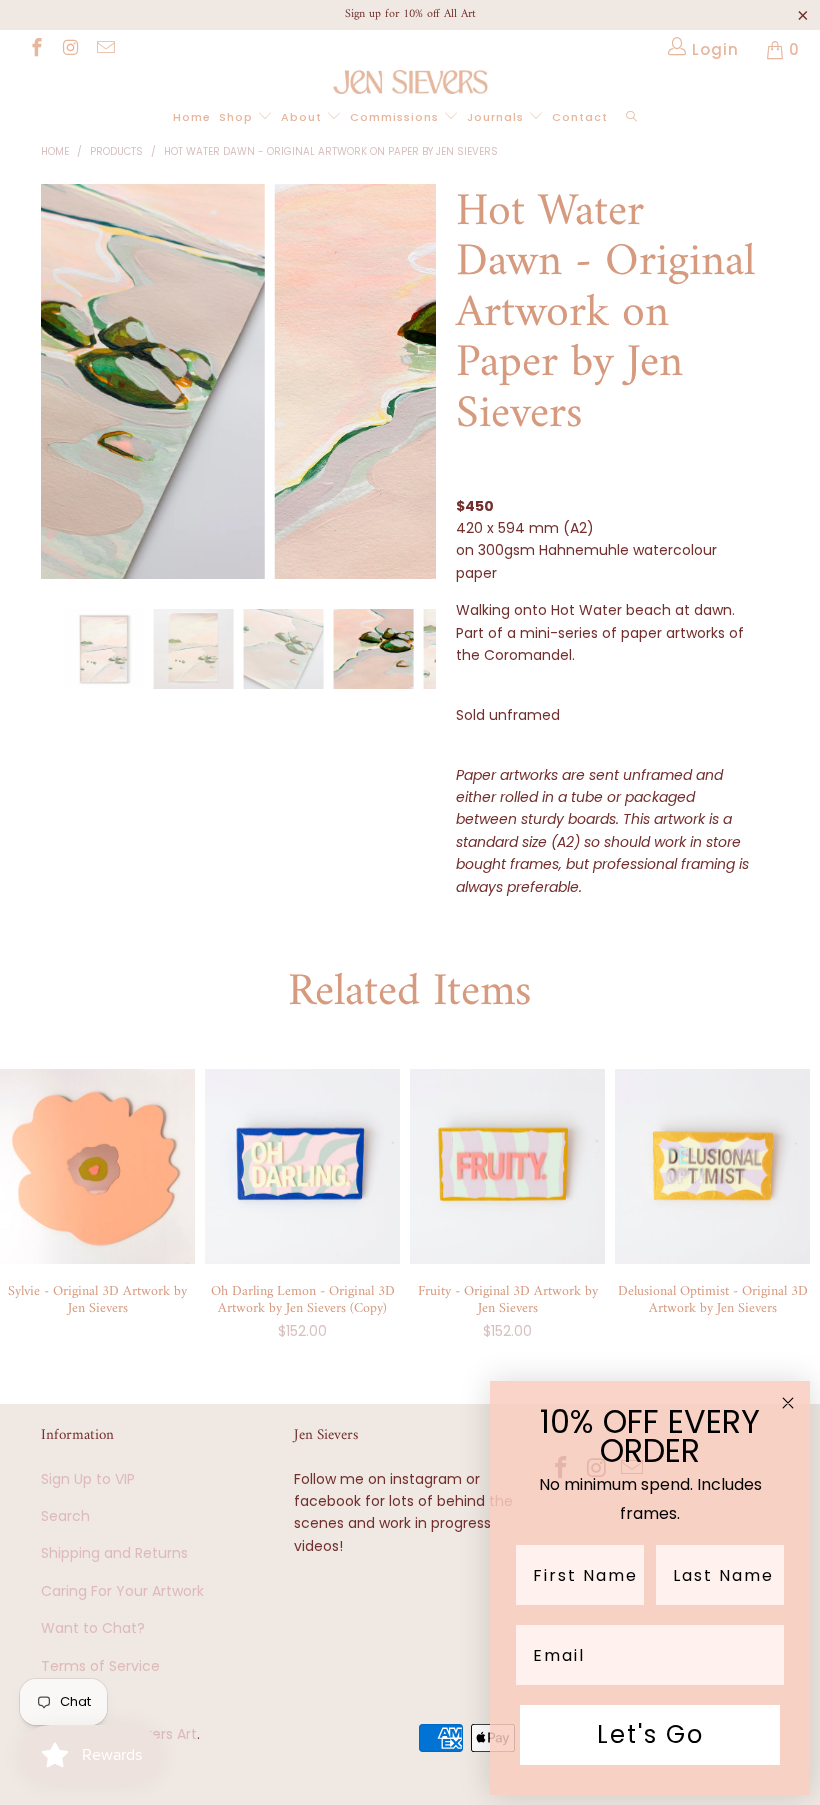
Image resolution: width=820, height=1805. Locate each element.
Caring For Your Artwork (122, 1591)
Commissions (396, 117)
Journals (497, 117)
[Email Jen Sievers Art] (104, 49)
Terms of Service (100, 1666)
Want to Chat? (93, 1628)
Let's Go (650, 1734)
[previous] (61, 396)
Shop (238, 117)
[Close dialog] (788, 1403)
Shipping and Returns (114, 1553)
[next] (415, 396)
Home (192, 117)
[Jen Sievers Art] (410, 82)
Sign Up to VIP (88, 1479)
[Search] (631, 117)
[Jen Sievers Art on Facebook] (35, 49)
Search (65, 1516)
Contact (580, 117)
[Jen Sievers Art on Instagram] (70, 49)
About (303, 117)
